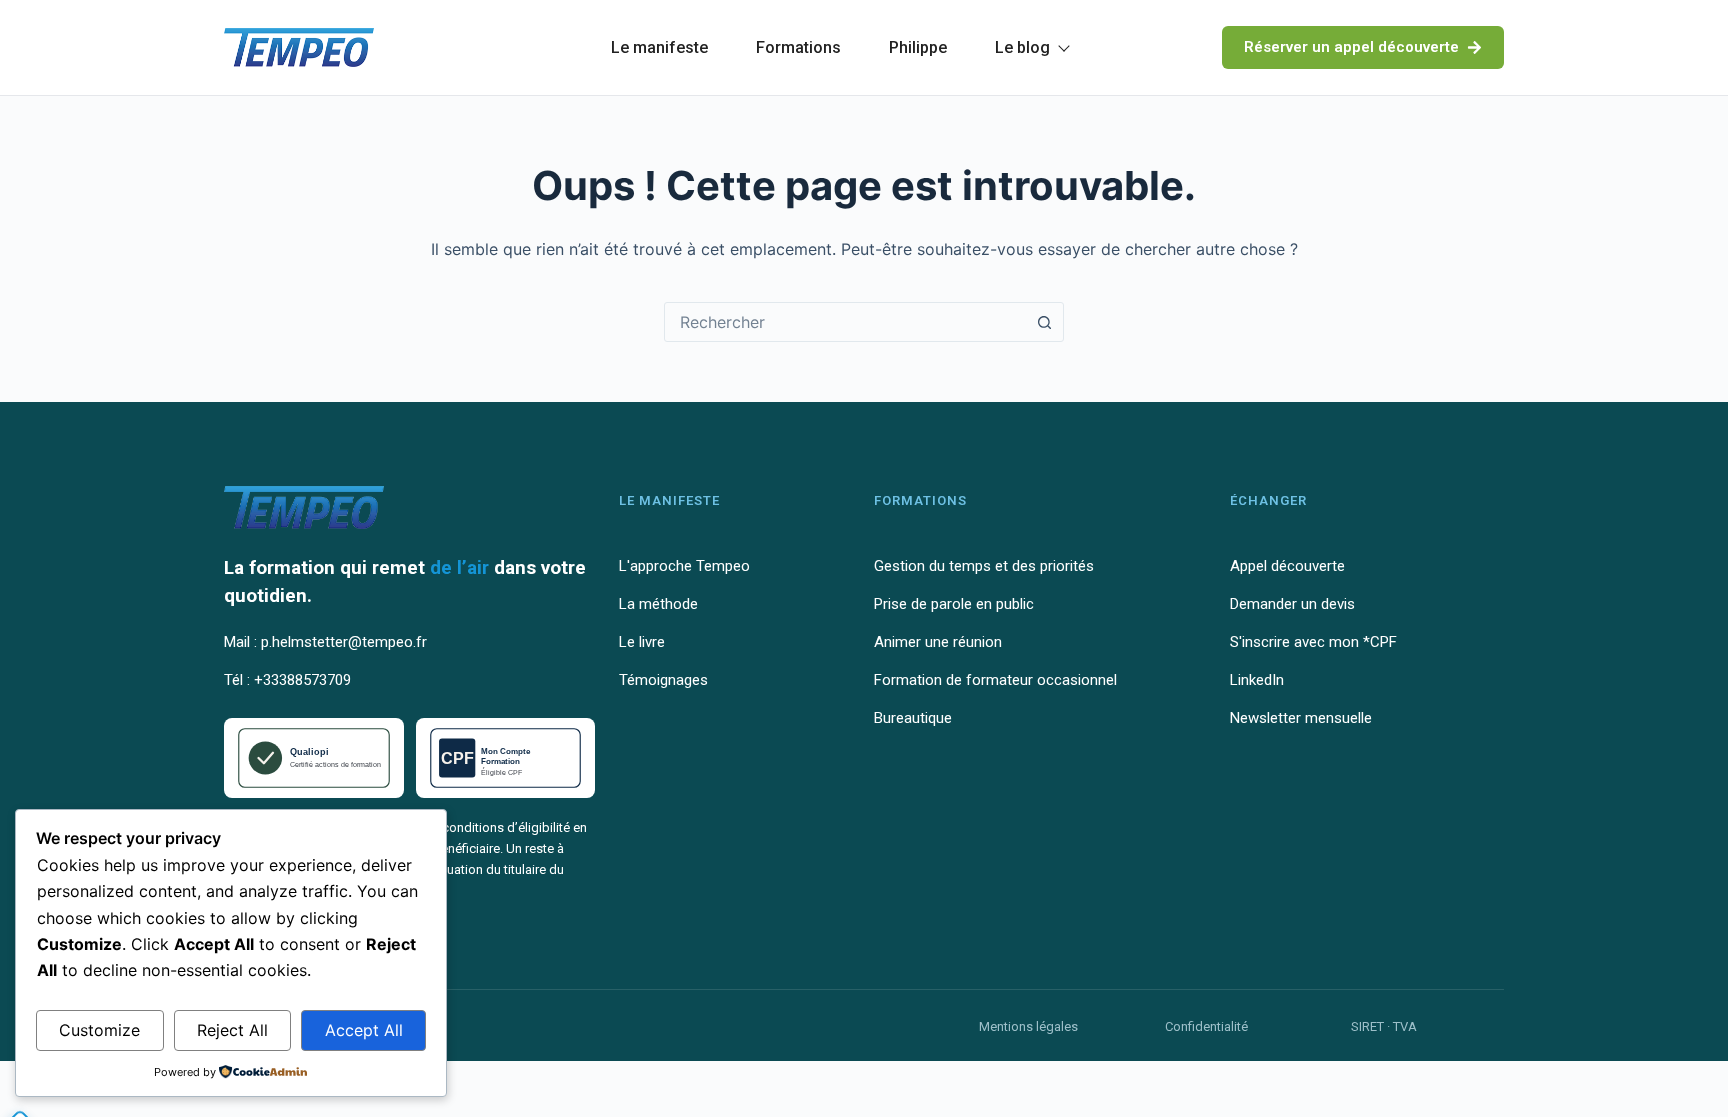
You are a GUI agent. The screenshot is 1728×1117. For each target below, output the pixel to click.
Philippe (918, 47)
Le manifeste (659, 47)
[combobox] (845, 322)
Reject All (232, 1030)
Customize (99, 1030)
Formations (798, 47)
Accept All (364, 1030)
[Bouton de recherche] (1044, 322)
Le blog (1022, 47)
